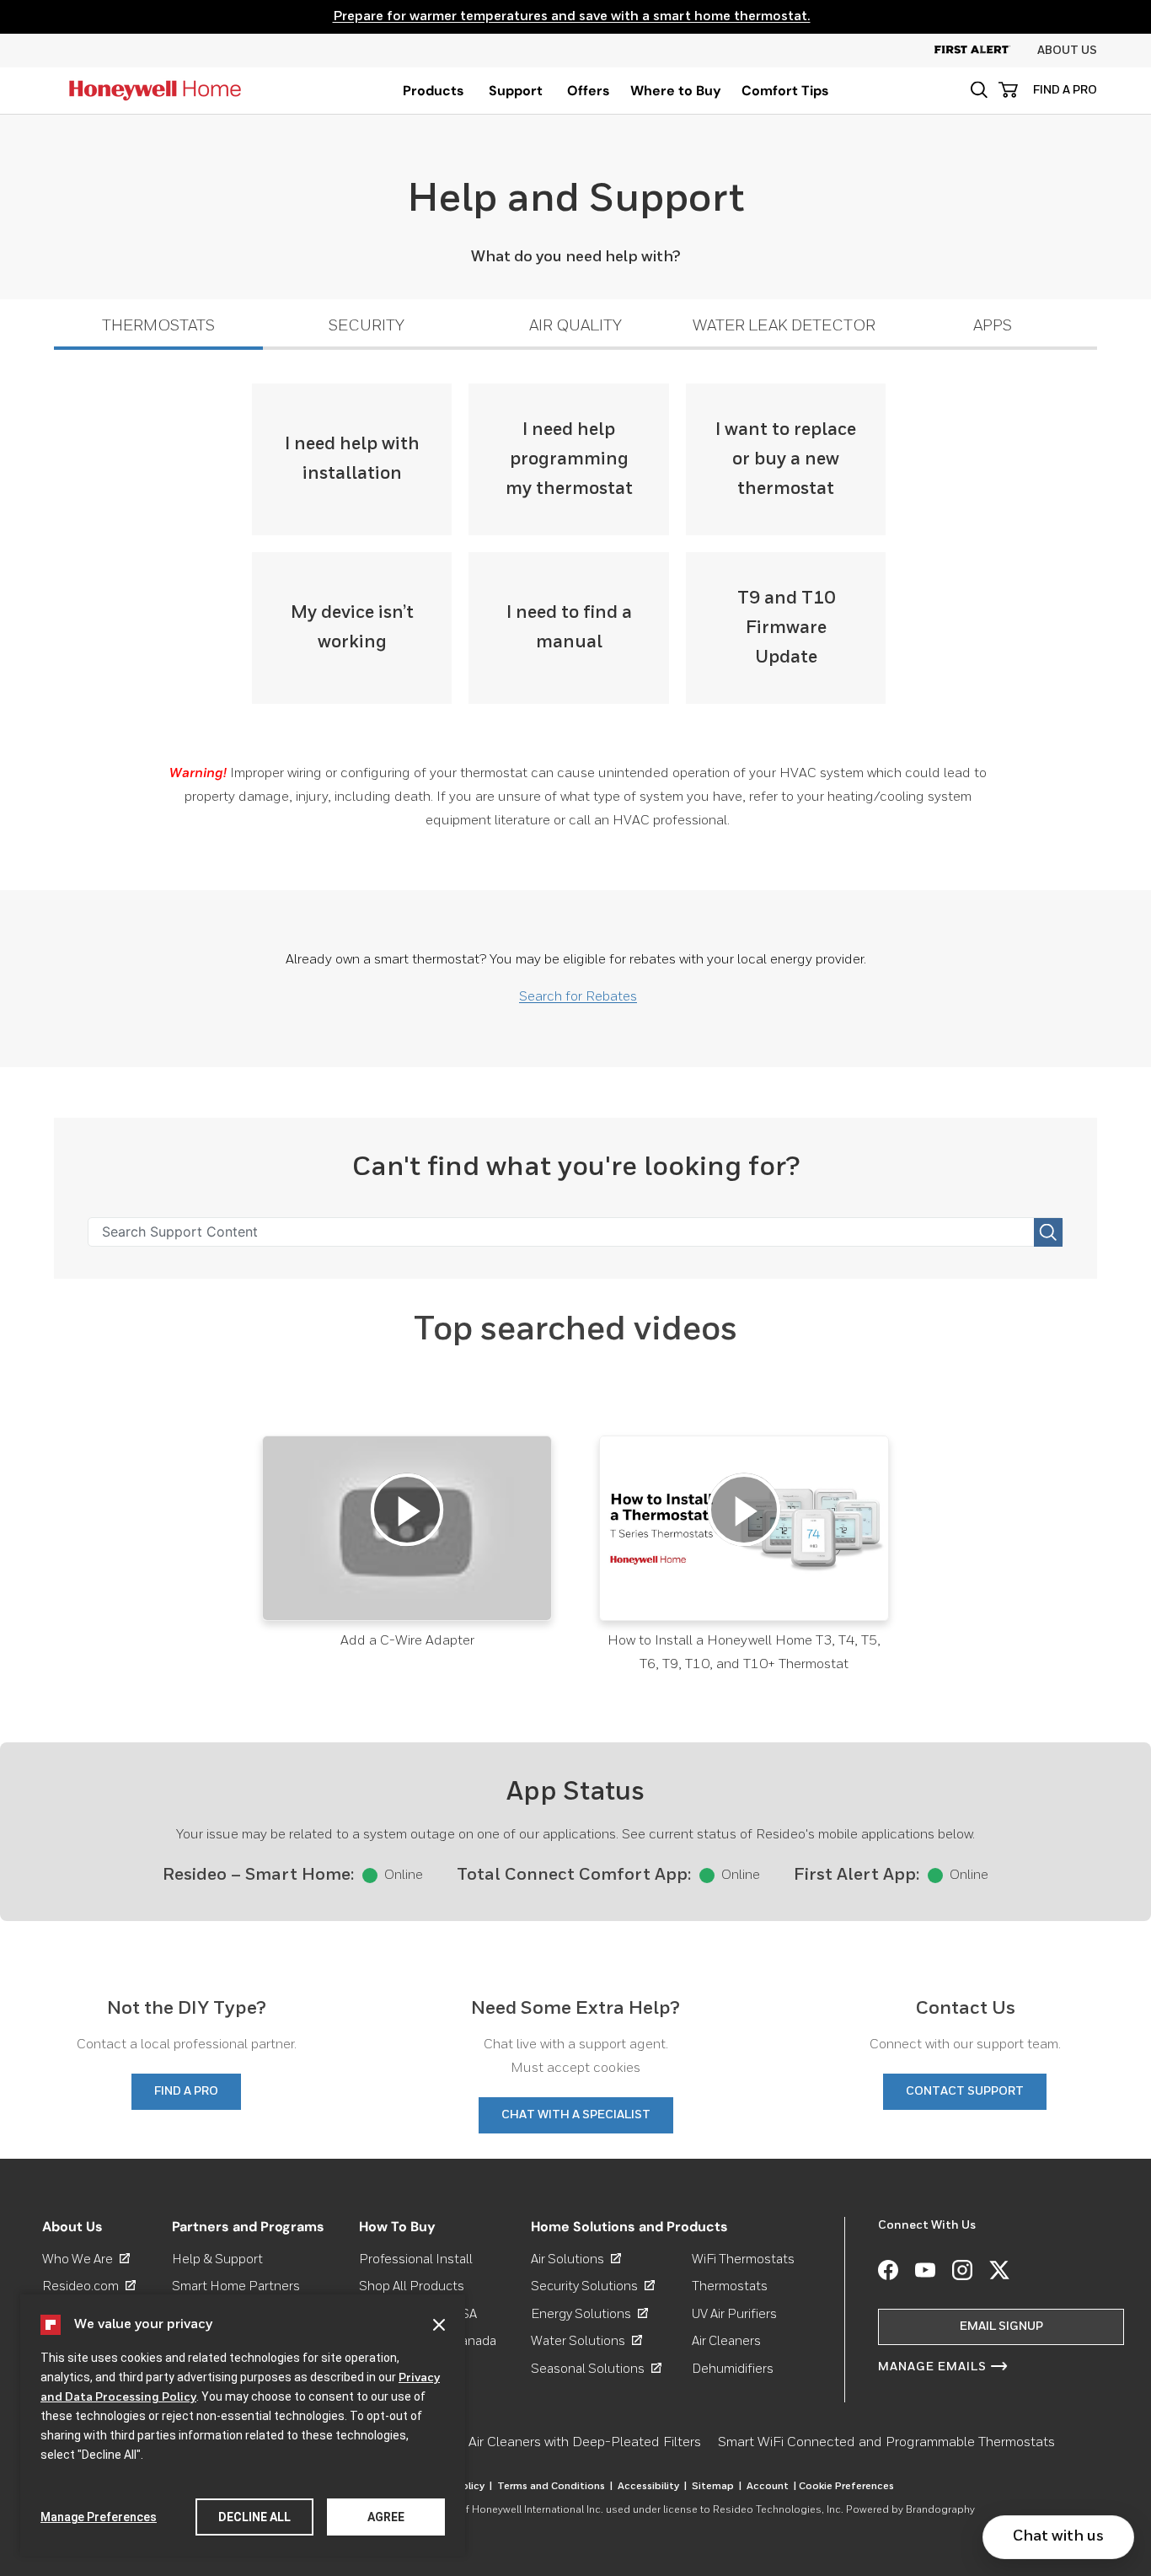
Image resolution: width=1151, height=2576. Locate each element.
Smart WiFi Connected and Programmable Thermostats (886, 2443)
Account (771, 2487)
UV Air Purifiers (734, 2314)
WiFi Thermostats (743, 2259)
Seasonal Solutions (596, 2369)
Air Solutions (576, 2259)
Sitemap (717, 2487)
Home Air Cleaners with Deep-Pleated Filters (565, 2443)
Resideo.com (89, 2286)
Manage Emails (932, 2367)
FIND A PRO (1065, 90)
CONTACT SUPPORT (965, 2091)
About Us (1067, 51)
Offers (589, 91)
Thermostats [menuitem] (158, 326)
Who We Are (86, 2259)
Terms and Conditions (555, 2487)
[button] (979, 90)
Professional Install (416, 2259)
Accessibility (652, 2487)
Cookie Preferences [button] (846, 2487)
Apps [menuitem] (993, 326)
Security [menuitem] (367, 326)
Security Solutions (593, 2286)
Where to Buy (676, 91)
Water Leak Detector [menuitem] (784, 326)
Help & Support (217, 2259)
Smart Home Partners (236, 2286)
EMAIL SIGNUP (1001, 2326)
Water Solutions (586, 2341)
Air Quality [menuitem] (575, 326)
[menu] (434, 91)
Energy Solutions (589, 2314)
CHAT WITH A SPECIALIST (576, 2115)
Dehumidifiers (733, 2369)
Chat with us (1058, 2536)
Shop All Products (412, 2286)
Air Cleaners (726, 2341)
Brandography (940, 2510)
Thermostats (730, 2286)
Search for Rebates (578, 997)
